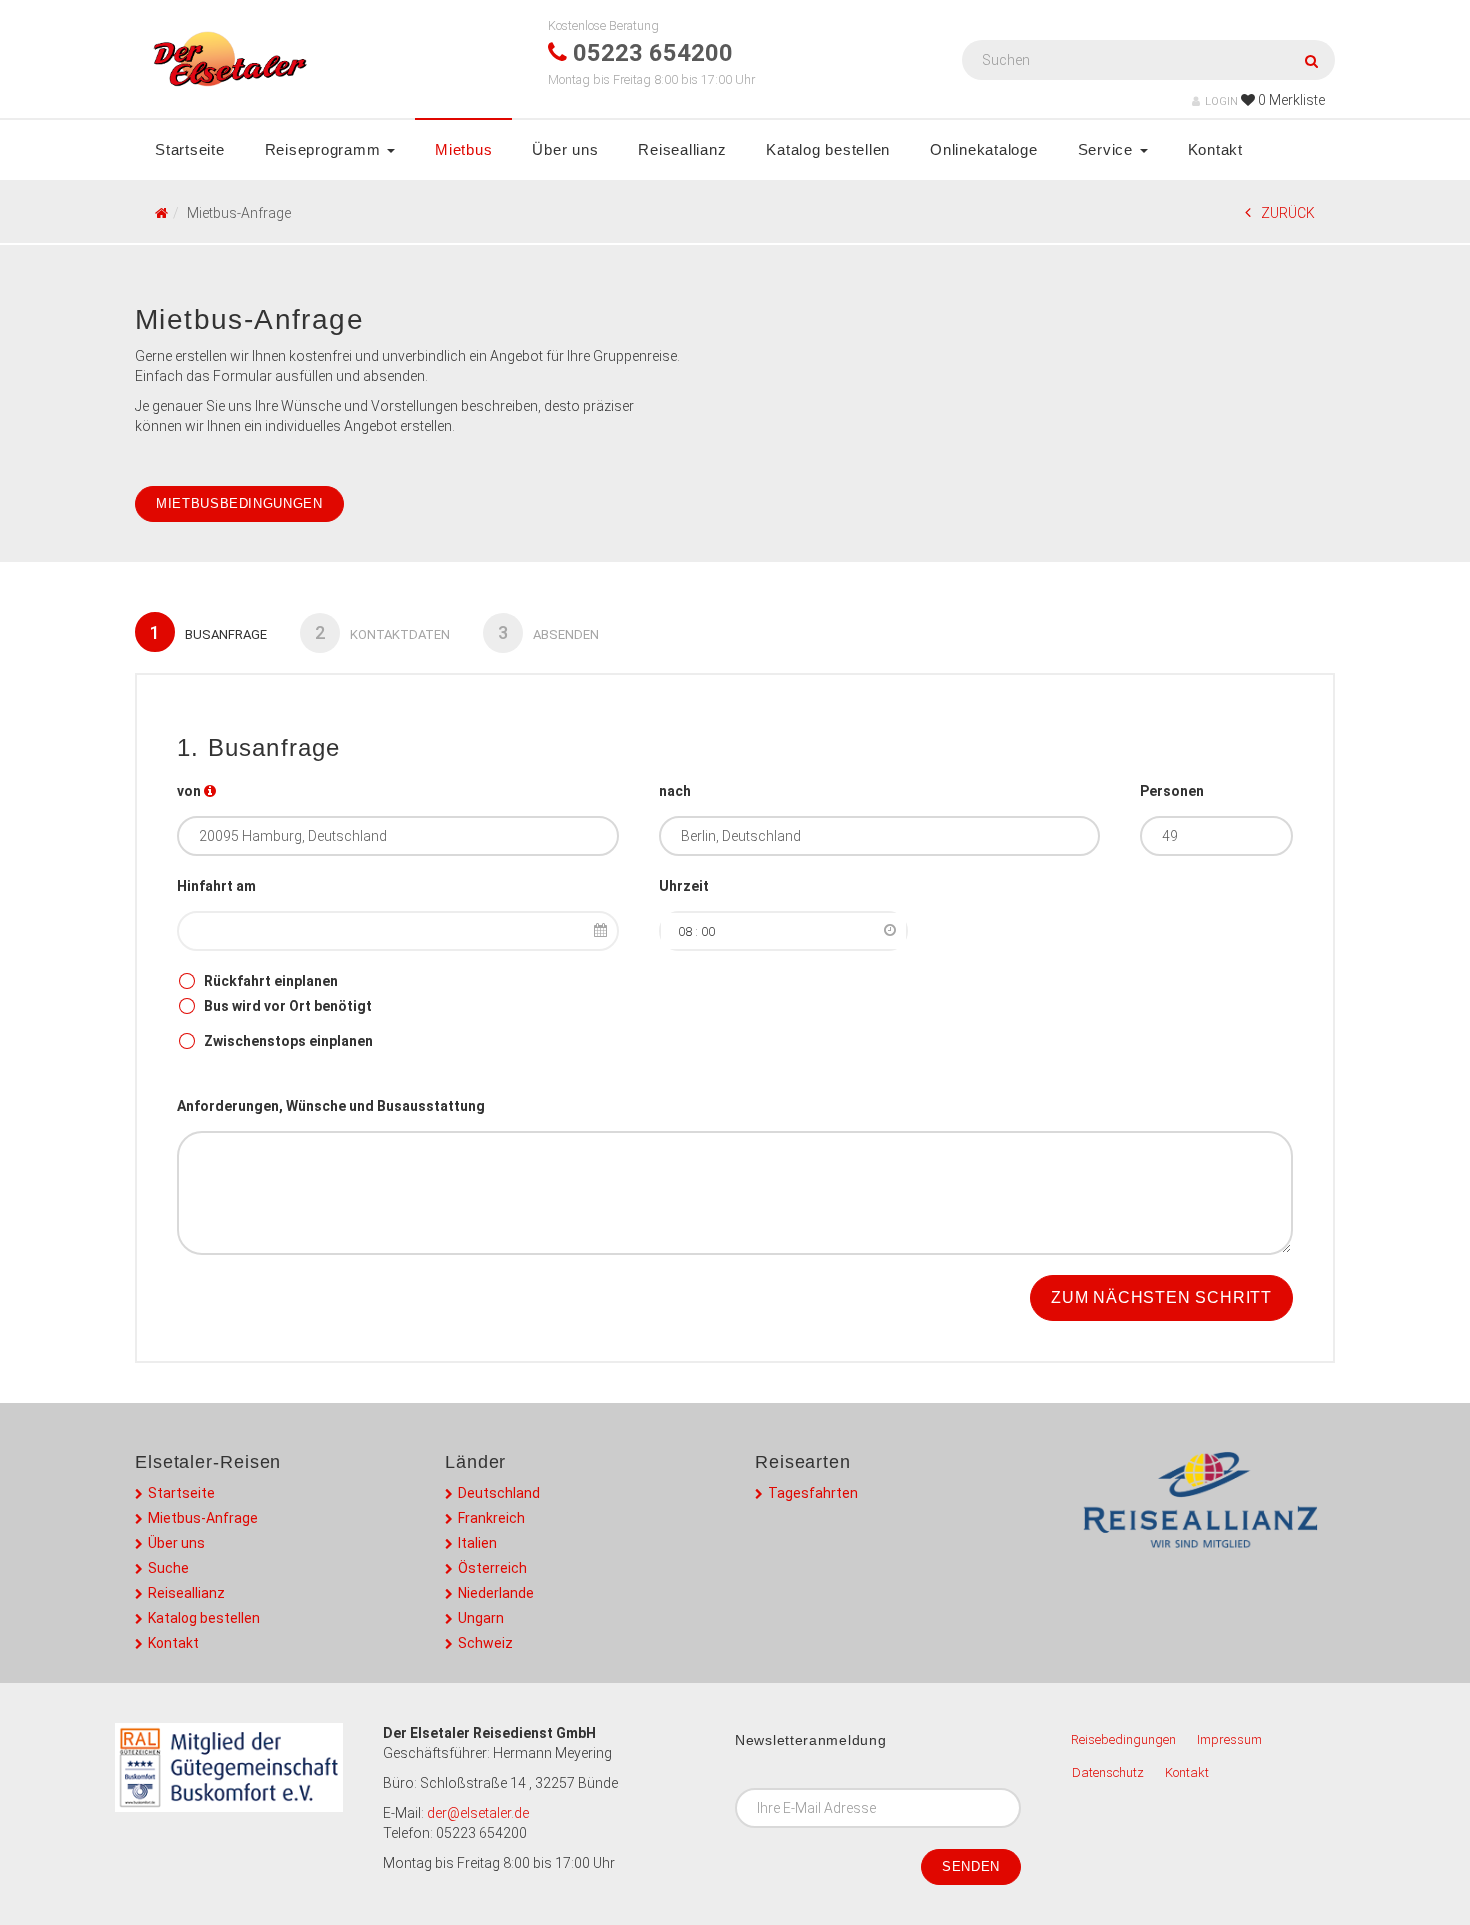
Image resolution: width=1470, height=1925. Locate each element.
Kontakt (1215, 149)
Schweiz (485, 1643)
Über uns (565, 149)
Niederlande (496, 1593)
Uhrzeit (684, 886)
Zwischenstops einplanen (288, 1041)
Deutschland (499, 1493)
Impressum (1229, 1739)
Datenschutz (1108, 1772)
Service (1108, 149)
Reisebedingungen (1123, 1739)
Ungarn (481, 1618)
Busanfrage (208, 632)
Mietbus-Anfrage (203, 1518)
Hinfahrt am (216, 886)
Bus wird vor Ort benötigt (288, 1006)
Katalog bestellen (828, 149)
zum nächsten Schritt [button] (1161, 1297)
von (189, 791)
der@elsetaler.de (478, 1813)
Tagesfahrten (813, 1493)
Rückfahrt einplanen (271, 981)
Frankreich (491, 1518)
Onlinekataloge (984, 149)
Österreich (492, 1568)
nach (675, 791)
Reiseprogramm (325, 149)
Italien (477, 1543)
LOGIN (1221, 101)
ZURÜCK (1288, 213)
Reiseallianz (682, 149)
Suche (168, 1568)
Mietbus (463, 149)
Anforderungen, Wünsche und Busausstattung (331, 1106)
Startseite (190, 149)
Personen (1172, 791)
